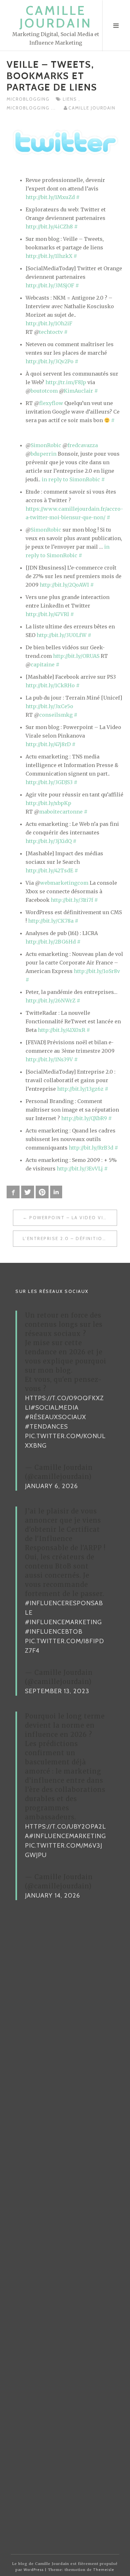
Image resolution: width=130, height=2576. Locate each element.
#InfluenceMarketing (63, 1622)
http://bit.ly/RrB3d (91, 1148)
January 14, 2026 (53, 1895)
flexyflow (51, 403)
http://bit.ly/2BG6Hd (51, 942)
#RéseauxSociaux (56, 1417)
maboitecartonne (61, 812)
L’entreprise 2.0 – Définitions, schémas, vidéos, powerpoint (70, 1238)
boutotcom (44, 391)
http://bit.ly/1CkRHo (50, 685)
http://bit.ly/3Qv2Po (50, 361)
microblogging (28, 99)
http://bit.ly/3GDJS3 (49, 782)
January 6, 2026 (51, 1486)
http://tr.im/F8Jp (66, 382)
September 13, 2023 (57, 1691)
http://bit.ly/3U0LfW (62, 635)
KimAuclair (78, 391)
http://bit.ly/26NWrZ (50, 1001)
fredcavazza (83, 445)
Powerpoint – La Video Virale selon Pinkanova (73, 1218)
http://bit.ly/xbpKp (48, 803)
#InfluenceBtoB (54, 1631)
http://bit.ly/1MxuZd (50, 197)
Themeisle (104, 2570)
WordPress (34, 2570)
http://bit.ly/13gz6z (80, 1089)
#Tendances (46, 1426)
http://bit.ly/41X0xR (62, 1030)
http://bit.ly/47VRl (47, 614)
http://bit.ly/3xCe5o (49, 706)
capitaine (43, 664)
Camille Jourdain (56, 17)
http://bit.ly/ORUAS (76, 656)
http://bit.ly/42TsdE (49, 870)
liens (71, 99)
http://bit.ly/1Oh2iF (49, 323)
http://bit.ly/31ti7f (72, 900)
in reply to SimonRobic (71, 479)
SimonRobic (46, 445)
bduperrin (44, 454)
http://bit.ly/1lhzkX (49, 256)
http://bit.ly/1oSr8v (97, 971)
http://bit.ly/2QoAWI (64, 585)
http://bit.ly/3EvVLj (80, 1169)
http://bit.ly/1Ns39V (49, 1059)
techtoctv (51, 332)
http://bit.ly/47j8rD (48, 744)
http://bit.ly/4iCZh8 (49, 227)
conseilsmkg (56, 715)
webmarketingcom (64, 883)
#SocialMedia (55, 1407)
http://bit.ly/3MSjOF (50, 285)
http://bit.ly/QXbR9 (84, 1118)
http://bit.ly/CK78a (51, 921)
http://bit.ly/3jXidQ (49, 841)
